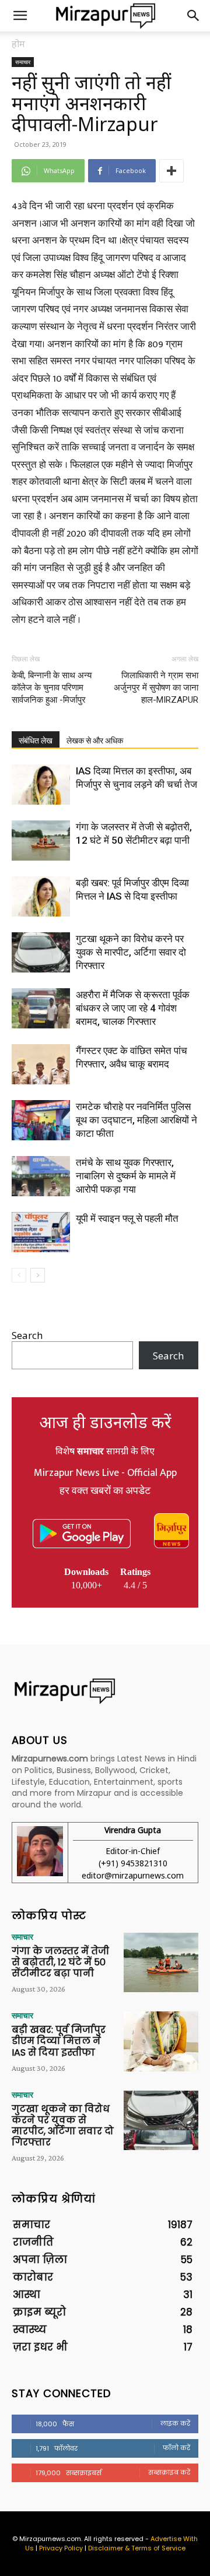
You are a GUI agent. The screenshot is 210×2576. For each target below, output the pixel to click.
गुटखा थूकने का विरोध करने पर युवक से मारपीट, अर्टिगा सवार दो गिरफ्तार (131, 952)
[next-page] (38, 1275)
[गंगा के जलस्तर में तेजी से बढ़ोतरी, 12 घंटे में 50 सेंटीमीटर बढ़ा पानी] (41, 841)
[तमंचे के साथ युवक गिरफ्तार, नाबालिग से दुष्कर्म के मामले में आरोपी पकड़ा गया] (41, 1176)
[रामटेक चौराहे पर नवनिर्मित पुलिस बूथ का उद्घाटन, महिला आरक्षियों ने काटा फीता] (41, 1120)
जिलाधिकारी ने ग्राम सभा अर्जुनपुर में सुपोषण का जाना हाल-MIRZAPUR (156, 688)
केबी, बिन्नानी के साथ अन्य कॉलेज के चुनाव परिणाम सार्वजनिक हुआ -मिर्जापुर (52, 688)
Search (27, 1335)
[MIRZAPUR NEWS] (105, 1691)
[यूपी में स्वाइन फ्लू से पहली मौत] (41, 1232)
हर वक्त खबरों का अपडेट (105, 1491)
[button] (20, 16)
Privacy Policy (61, 2548)
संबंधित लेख (36, 741)
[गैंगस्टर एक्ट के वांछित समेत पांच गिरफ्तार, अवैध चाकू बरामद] (41, 1064)
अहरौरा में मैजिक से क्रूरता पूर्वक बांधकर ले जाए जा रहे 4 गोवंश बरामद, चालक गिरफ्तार (133, 1008)
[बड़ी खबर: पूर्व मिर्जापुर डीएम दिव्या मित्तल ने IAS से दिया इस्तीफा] (41, 896)
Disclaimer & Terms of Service (137, 2548)
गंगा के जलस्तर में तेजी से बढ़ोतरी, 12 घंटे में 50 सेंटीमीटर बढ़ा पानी (60, 1962)
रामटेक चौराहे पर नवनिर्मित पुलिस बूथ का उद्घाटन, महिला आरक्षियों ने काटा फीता (136, 1120)
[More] (171, 171)
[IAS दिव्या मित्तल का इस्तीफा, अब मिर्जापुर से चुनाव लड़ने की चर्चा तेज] (41, 785)
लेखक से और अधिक (95, 741)
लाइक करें (175, 2423)
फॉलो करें (176, 2448)
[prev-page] (19, 1275)
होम (18, 44)
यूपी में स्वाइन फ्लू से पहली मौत (127, 1218)
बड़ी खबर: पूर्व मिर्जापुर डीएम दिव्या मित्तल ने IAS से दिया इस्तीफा (59, 2041)
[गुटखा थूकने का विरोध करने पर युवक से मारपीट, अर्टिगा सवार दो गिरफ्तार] (41, 952)
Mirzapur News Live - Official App (105, 1473)
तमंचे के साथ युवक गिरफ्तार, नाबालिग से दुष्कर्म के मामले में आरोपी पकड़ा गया (126, 1176)
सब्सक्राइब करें (169, 2472)
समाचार (23, 62)
